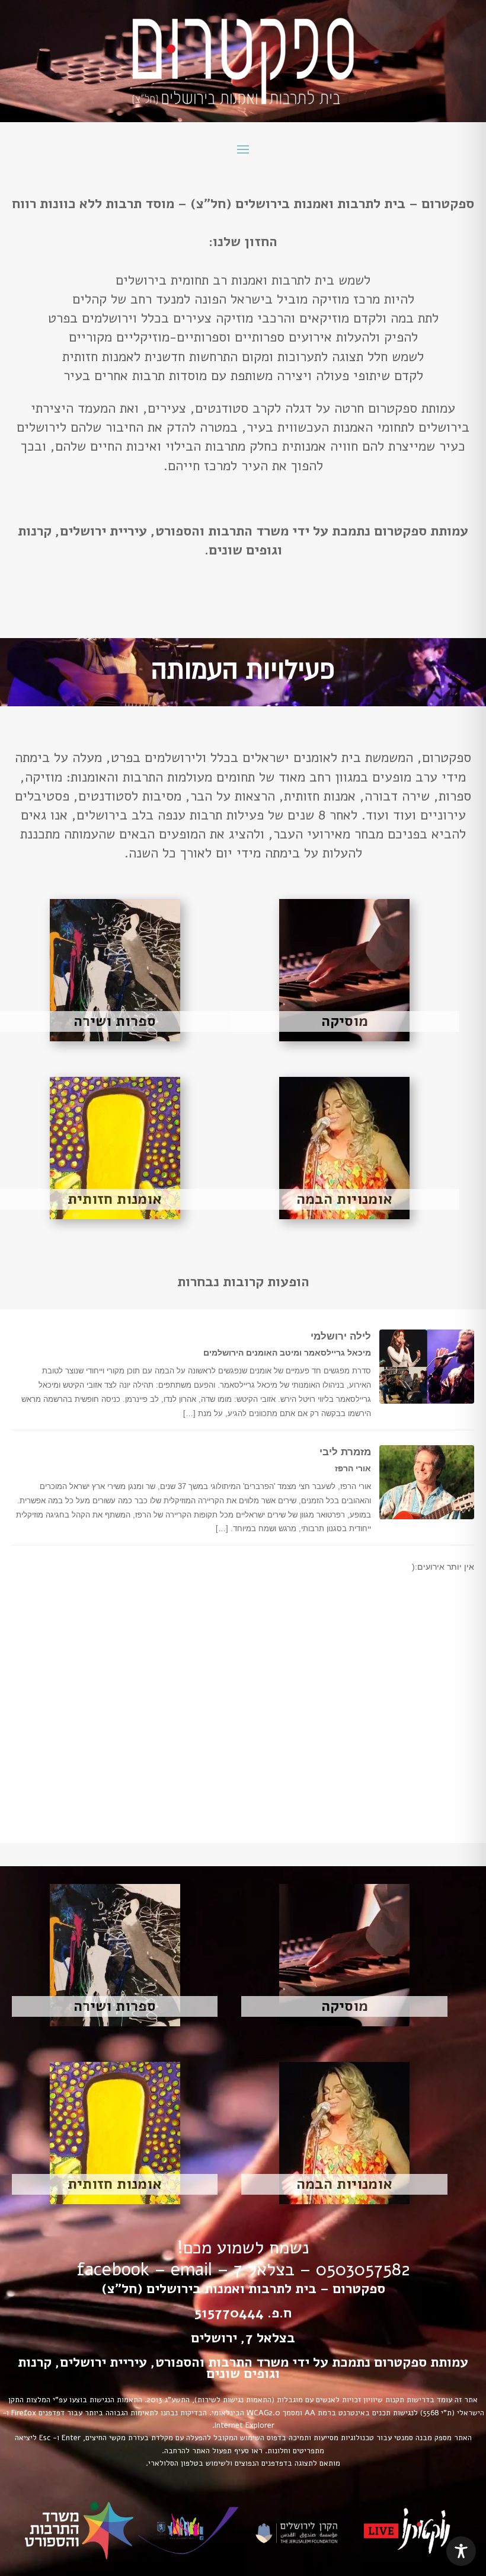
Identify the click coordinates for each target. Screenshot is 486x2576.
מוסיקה (345, 1021)
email (191, 2270)
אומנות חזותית (115, 1199)
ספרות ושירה (115, 1021)
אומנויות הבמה (344, 1199)
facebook (113, 2270)
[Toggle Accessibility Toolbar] (461, 2551)
